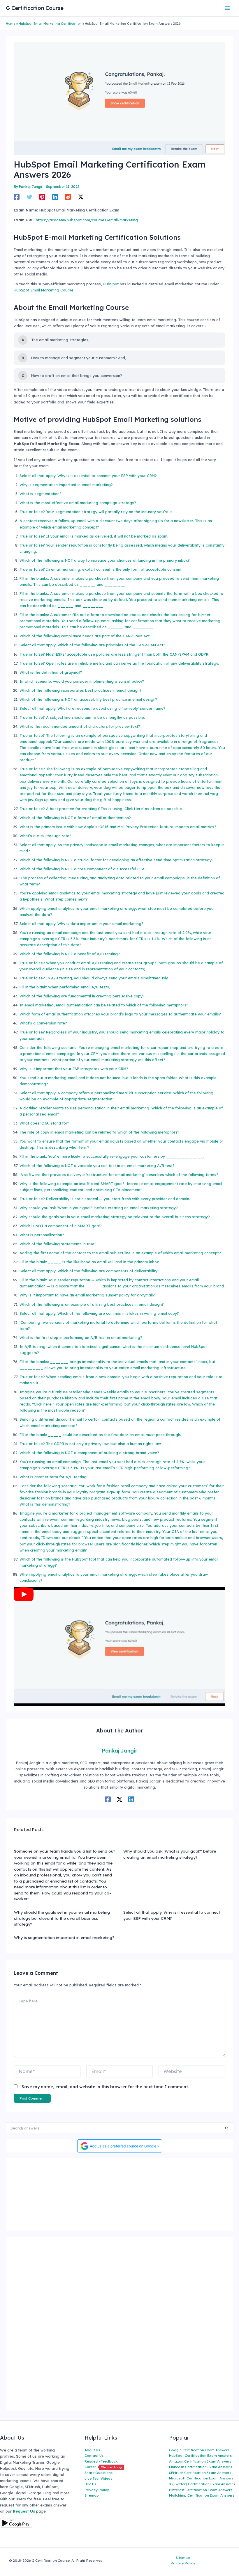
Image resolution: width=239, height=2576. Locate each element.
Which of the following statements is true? (58, 1244)
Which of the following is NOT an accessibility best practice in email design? (88, 699)
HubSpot (111, 284)
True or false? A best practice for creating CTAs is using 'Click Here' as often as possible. (101, 809)
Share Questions (99, 2473)
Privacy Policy (97, 2490)
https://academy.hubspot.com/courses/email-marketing (87, 220)
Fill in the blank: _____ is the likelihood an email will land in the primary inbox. (90, 1262)
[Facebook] (17, 197)
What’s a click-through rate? (45, 836)
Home (11, 24)
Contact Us (94, 2455)
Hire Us (90, 2484)
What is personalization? (42, 1235)
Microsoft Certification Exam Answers (201, 2478)
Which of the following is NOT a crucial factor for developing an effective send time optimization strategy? (117, 860)
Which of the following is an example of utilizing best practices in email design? (92, 1304)
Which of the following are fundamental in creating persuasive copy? (82, 996)
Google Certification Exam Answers (199, 2450)
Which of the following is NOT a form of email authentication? (75, 818)
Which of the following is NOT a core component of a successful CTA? (83, 869)
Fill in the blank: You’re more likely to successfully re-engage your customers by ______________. (112, 1156)
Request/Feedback (101, 2461)
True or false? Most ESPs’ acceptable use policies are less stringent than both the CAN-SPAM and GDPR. (114, 654)
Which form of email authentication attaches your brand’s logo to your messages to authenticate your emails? (120, 1014)
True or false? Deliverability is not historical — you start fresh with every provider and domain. (105, 1199)
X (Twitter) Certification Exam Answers (202, 2484)
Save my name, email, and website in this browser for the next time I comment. (105, 2087)
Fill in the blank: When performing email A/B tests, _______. (75, 987)
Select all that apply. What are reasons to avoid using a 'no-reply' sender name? (93, 708)
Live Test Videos (98, 2478)
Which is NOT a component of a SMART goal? (61, 1226)
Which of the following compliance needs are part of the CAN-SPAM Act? (86, 636)
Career (103, 2467)
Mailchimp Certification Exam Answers (202, 2495)
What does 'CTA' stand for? (44, 1123)
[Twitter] (29, 197)
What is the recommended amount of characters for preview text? (80, 726)
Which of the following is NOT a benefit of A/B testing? (70, 954)
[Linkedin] (55, 197)
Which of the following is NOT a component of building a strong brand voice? (89, 1453)
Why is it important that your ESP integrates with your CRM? (74, 1069)
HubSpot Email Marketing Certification (50, 24)
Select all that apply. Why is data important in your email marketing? (81, 924)
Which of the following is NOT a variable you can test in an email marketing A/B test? (97, 1166)
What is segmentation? (41, 494)
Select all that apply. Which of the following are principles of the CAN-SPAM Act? (92, 645)
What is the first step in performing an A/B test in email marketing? (81, 1337)
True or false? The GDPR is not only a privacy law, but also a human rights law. (90, 1444)
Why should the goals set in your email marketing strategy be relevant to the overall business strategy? (115, 1217)
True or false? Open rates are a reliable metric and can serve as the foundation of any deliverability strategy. (119, 663)
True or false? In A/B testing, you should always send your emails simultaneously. (94, 978)
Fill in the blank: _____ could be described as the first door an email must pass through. (100, 1435)
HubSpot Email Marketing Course (44, 290)
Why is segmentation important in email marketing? (66, 485)
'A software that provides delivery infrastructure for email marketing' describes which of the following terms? (119, 1175)
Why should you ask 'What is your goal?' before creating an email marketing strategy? (99, 1208)
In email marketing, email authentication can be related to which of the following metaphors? (104, 1005)
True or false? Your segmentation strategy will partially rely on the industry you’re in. (96, 512)
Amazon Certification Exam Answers (200, 2461)
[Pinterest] (42, 197)
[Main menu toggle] (227, 8)
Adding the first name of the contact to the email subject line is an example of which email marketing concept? (120, 1253)
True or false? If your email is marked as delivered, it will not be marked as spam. (94, 536)
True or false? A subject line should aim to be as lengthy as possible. (82, 717)
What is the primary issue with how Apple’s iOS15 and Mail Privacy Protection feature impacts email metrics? (118, 827)
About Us (92, 2450)
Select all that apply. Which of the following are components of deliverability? (89, 1271)
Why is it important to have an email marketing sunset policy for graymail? (87, 1295)
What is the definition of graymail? (51, 672)
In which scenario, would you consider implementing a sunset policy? (82, 681)
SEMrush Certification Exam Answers (200, 2473)
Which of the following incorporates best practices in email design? (81, 690)
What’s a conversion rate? (43, 1023)
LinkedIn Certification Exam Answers (201, 2467)
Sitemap (92, 2495)
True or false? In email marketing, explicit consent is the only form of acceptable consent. (101, 569)
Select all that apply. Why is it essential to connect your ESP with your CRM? (88, 476)
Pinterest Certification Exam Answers (201, 2490)
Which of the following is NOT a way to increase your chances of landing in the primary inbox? (105, 560)
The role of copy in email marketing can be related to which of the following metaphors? (100, 1132)
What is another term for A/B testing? (54, 1477)
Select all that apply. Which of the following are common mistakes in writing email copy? (99, 1313)
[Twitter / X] (81, 197)
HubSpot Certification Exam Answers (200, 2455)
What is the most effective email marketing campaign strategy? (78, 503)
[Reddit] (68, 197)
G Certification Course (35, 8)
